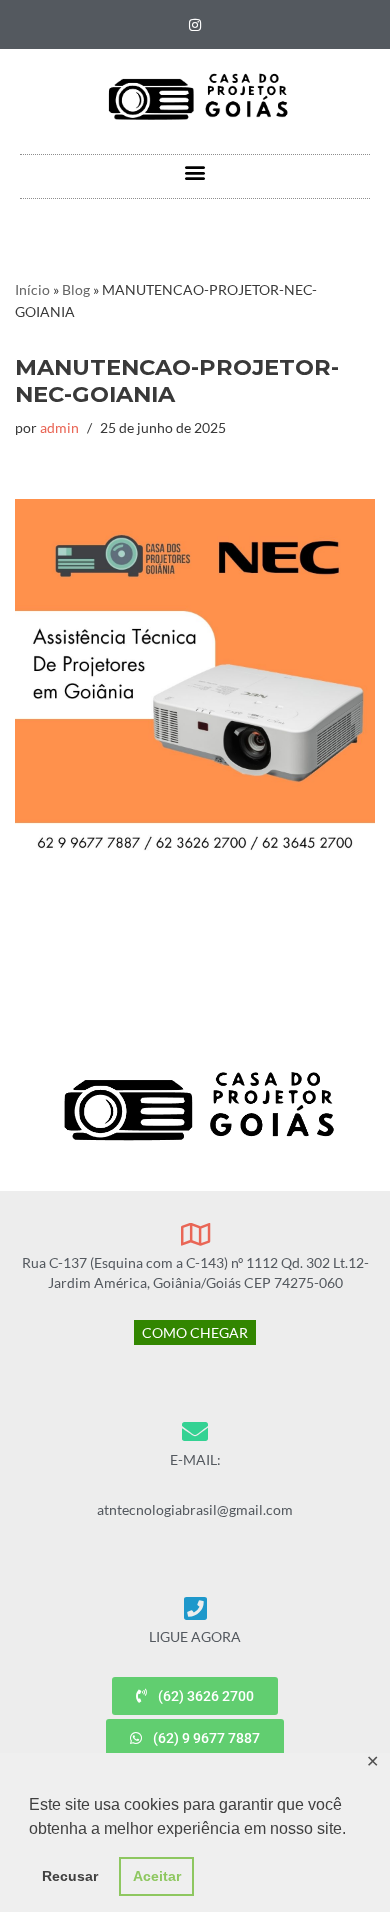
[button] (195, 171)
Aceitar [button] (157, 1876)
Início (32, 289)
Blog (76, 289)
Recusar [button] (70, 1876)
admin (59, 428)
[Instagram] (195, 25)
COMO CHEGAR (195, 1332)
